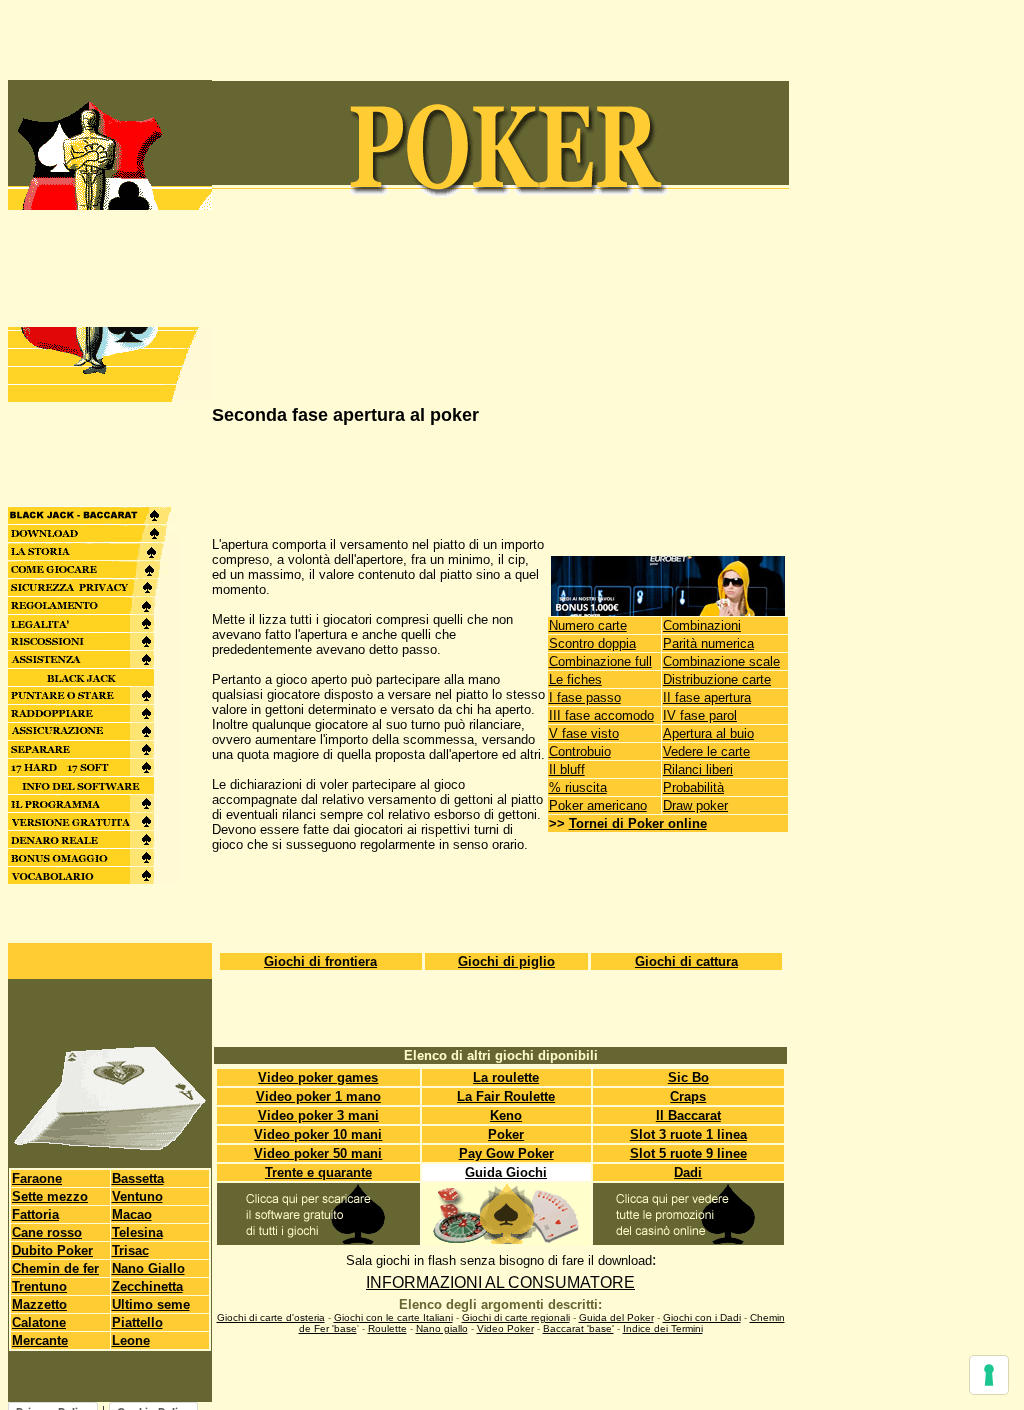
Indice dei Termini (663, 1328)
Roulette (387, 1328)
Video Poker (505, 1328)
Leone (131, 1340)
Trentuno (39, 1286)
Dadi (688, 1172)
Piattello (137, 1322)
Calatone (39, 1322)
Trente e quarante (318, 1172)
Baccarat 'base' (578, 1328)
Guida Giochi (506, 1172)
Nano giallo (442, 1328)
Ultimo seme (151, 1304)
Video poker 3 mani (318, 1115)
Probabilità (693, 787)
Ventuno (137, 1196)
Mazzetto (39, 1304)
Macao (132, 1214)
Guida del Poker (616, 1317)
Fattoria (35, 1214)
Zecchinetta (147, 1286)
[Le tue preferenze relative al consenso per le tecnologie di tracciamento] (989, 1375)
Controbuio (580, 751)
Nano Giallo (148, 1268)
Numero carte (588, 625)
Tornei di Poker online (638, 823)
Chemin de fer (55, 1268)
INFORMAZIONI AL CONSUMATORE (500, 1282)
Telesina (137, 1232)
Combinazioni (702, 625)
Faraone (37, 1178)
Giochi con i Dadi (702, 1317)
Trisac (130, 1250)
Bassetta (138, 1178)
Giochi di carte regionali (516, 1317)
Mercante (40, 1340)
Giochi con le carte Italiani (393, 1317)
